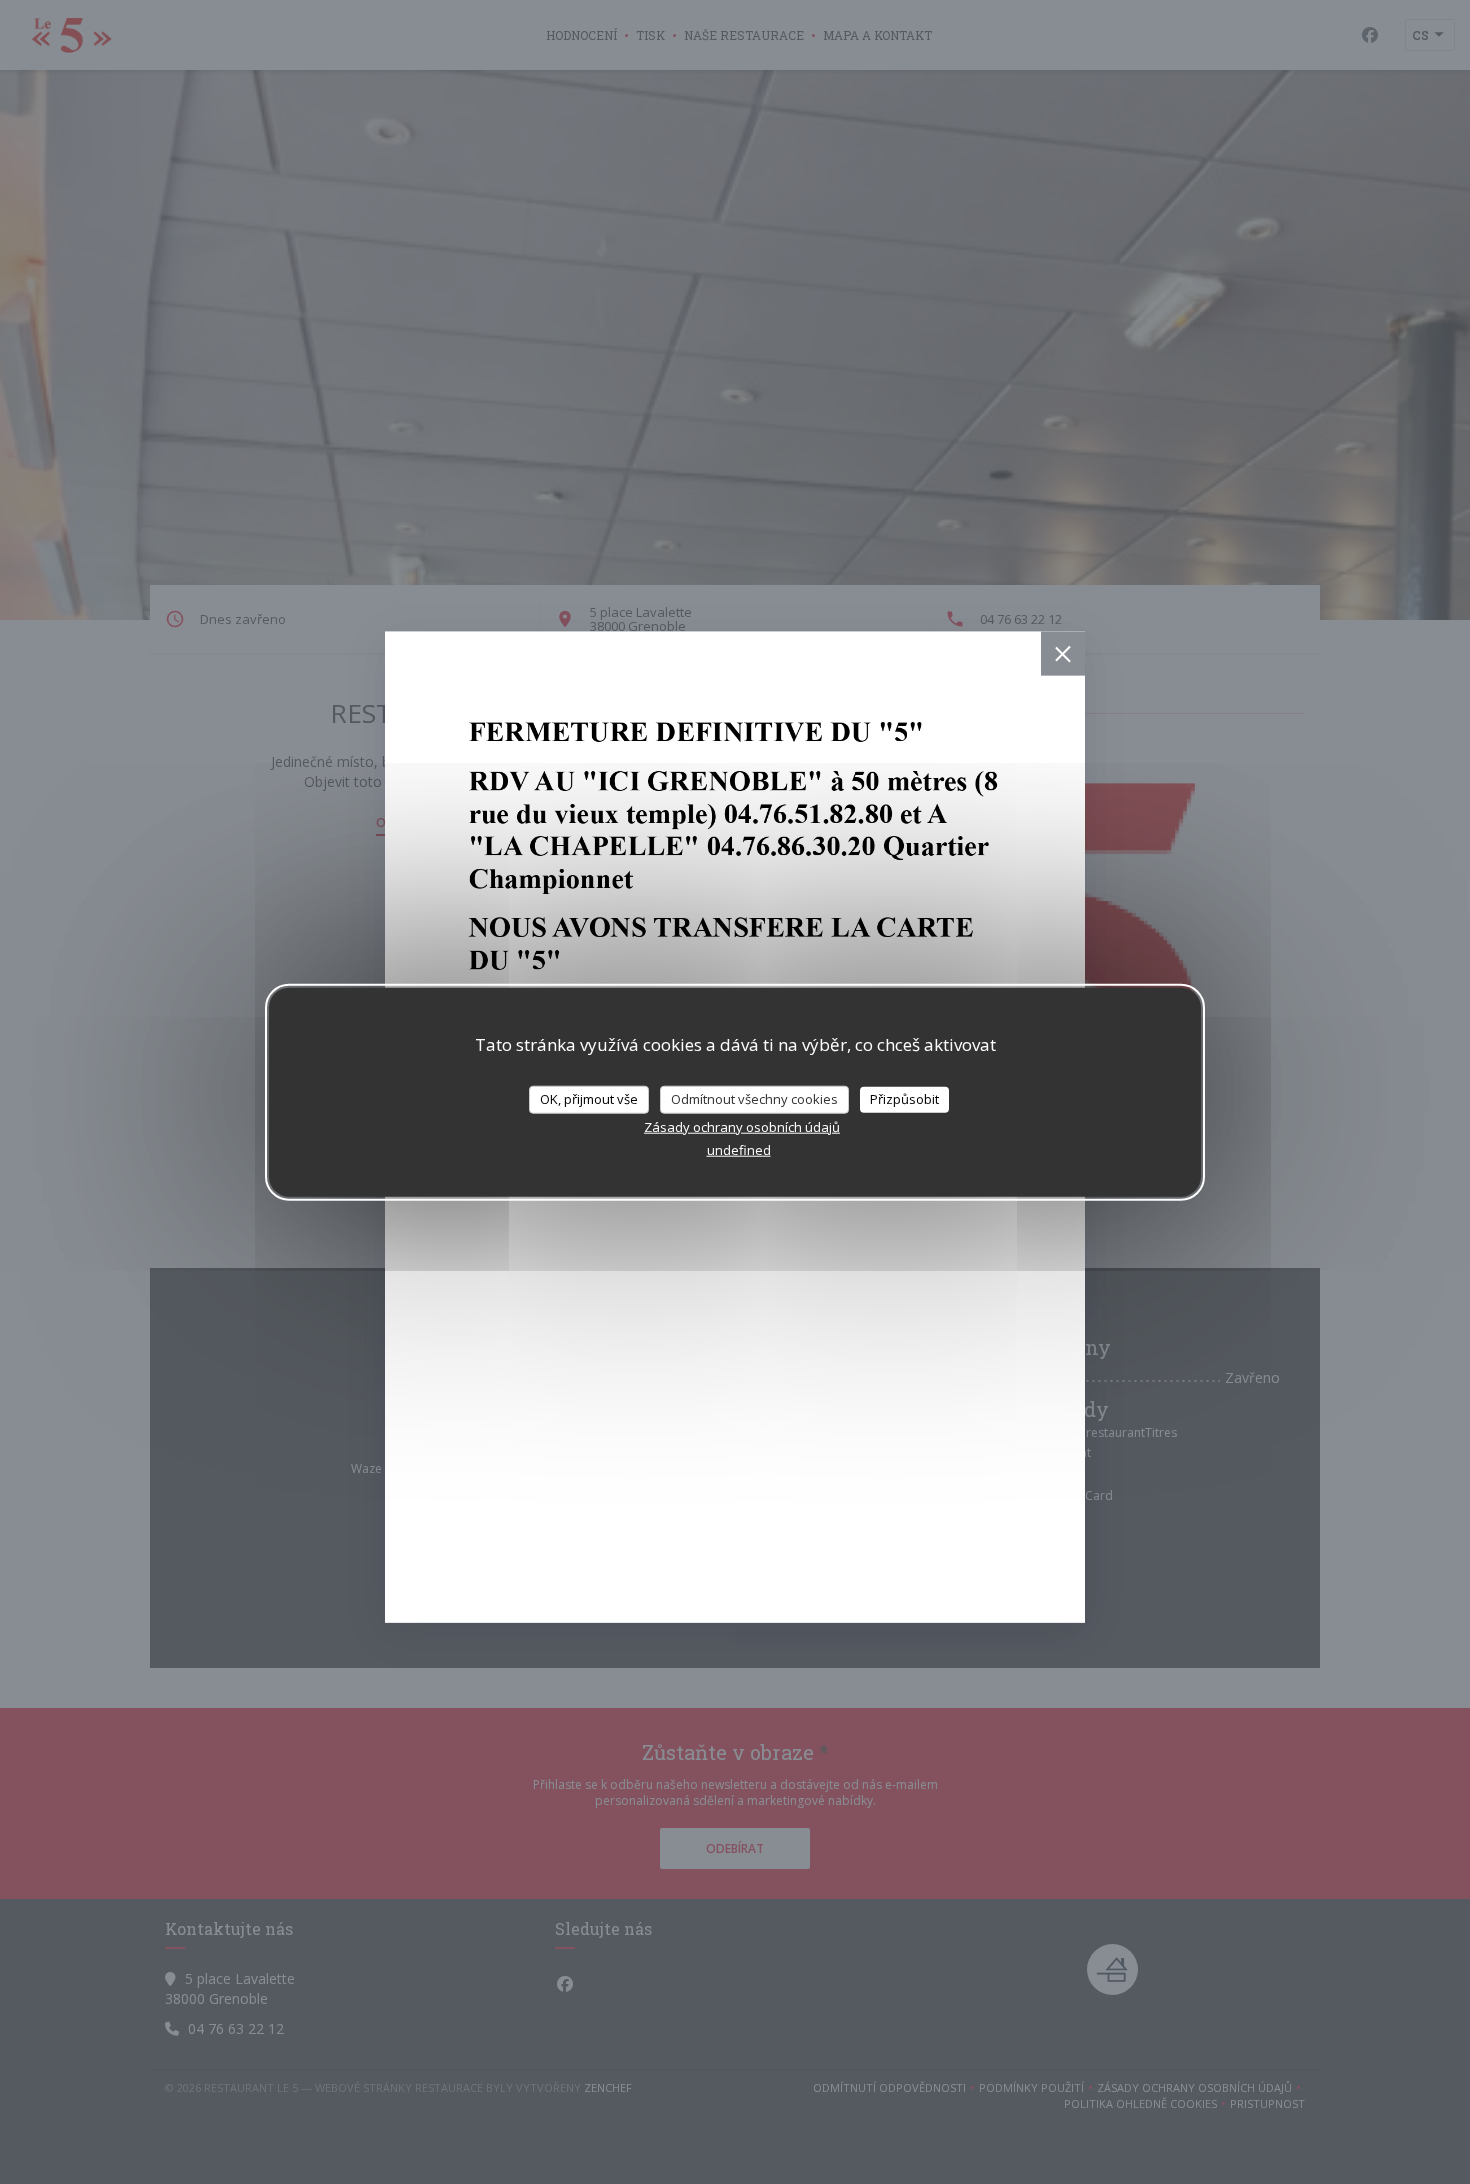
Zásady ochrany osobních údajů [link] (742, 1126)
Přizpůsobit (904, 1099)
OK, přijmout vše (589, 1099)
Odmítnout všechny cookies (754, 1099)
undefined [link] (739, 1149)
